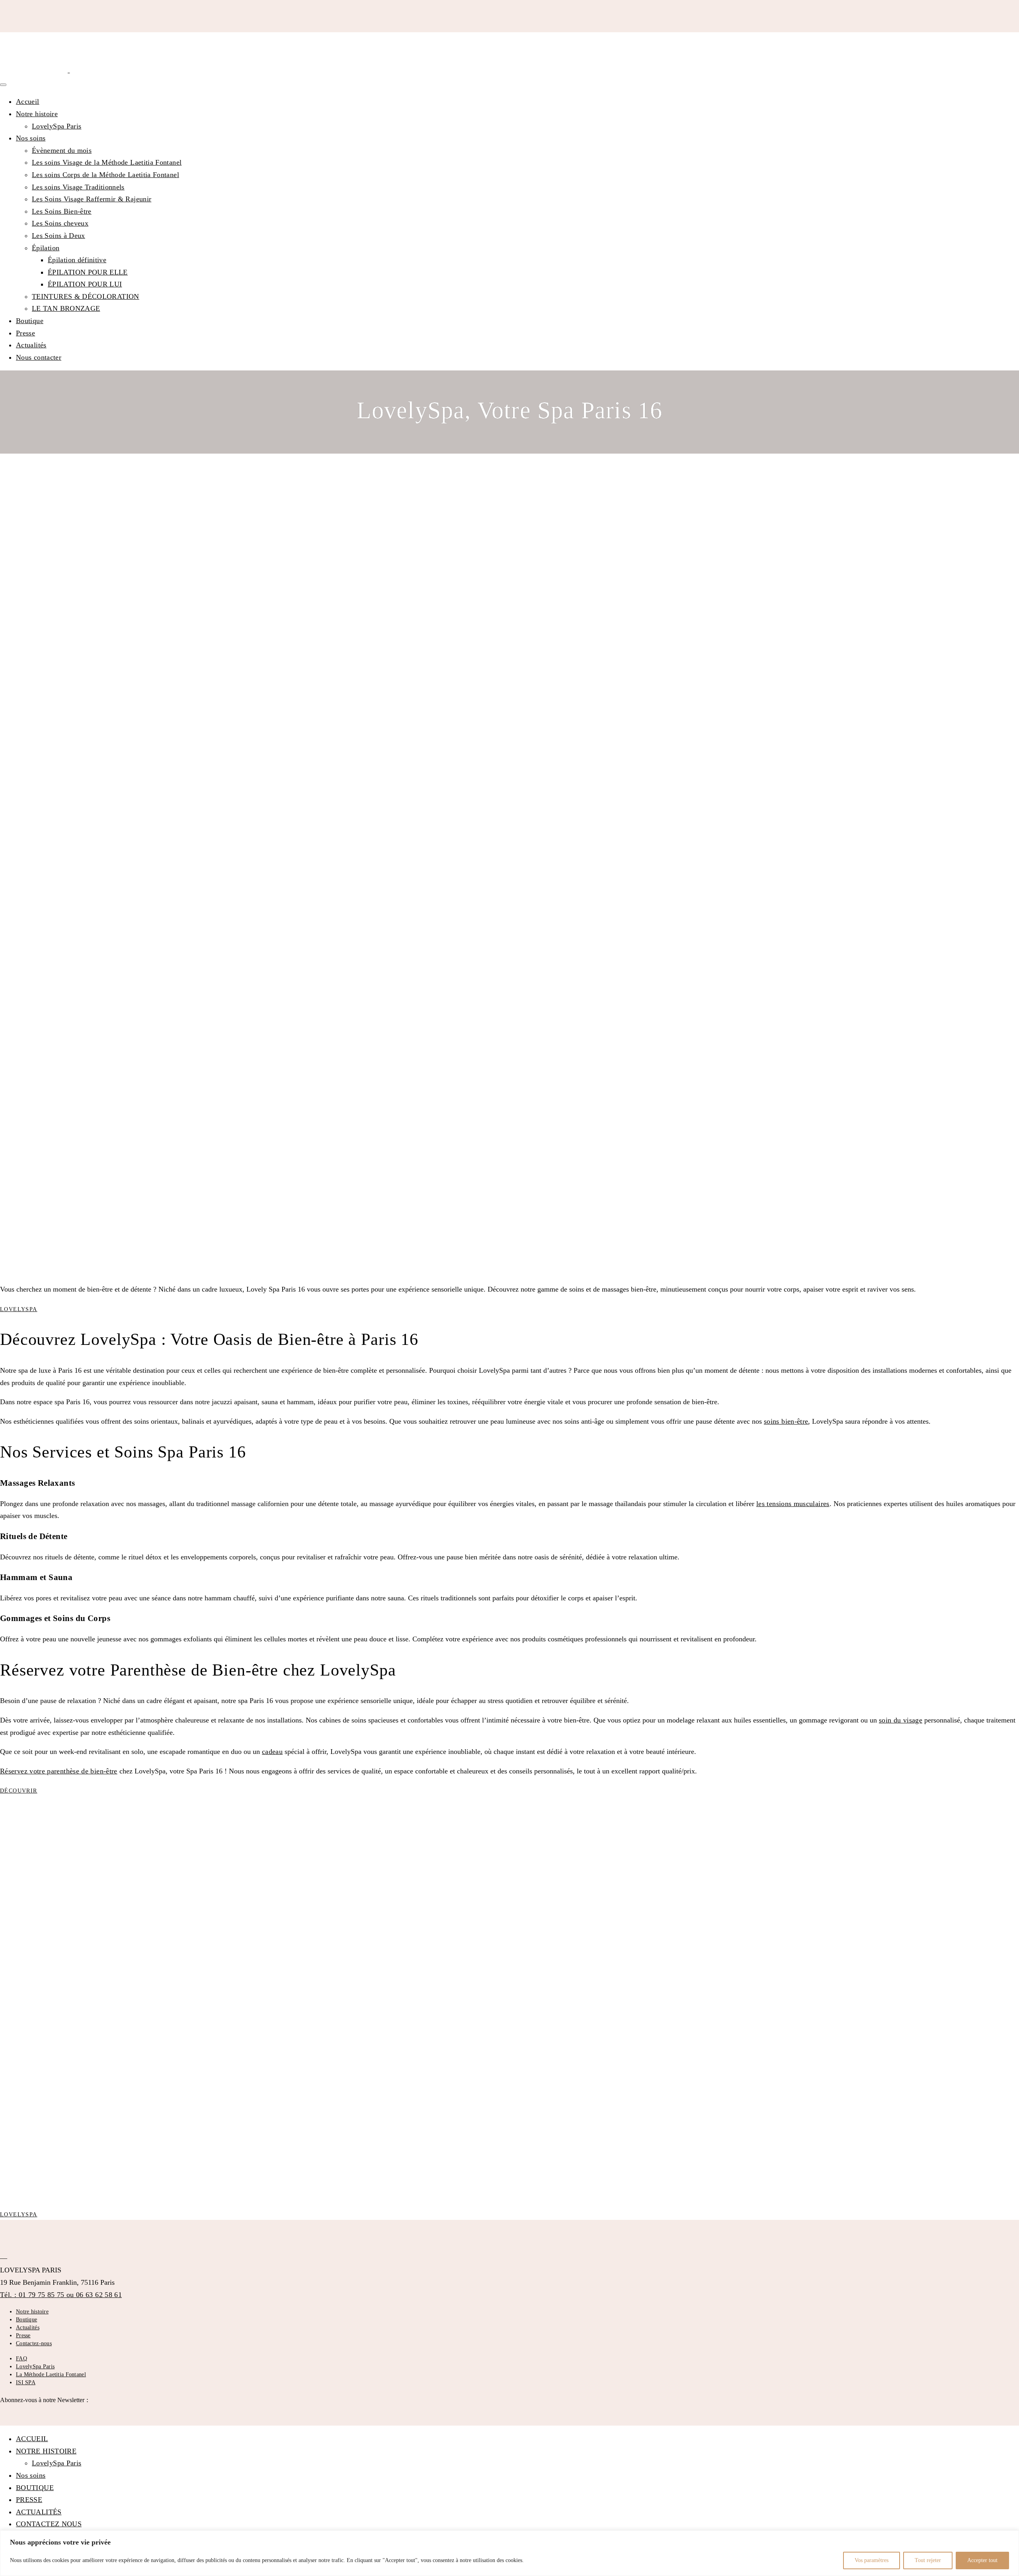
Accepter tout (982, 2560)
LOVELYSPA (19, 1309)
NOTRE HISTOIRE (46, 2451)
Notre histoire (37, 114)
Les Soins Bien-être (62, 211)
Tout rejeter (928, 2560)
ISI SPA (26, 2382)
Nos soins (31, 138)
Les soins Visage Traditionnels (78, 187)
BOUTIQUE (35, 2488)
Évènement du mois (62, 150)
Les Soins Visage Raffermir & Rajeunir (92, 199)
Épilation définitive (77, 260)
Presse (25, 333)
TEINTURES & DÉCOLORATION (86, 296)
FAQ (21, 2359)
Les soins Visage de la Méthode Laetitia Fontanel (107, 162)
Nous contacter (39, 357)
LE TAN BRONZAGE (66, 308)
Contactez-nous (34, 2343)
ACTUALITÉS (39, 2512)
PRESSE (29, 2500)
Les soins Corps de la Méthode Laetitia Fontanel (105, 175)
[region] (509, 2553)
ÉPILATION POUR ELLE (88, 272)
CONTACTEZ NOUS (49, 2524)
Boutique (30, 321)
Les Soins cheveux (60, 223)
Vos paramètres (872, 2560)
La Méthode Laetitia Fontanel (51, 2374)
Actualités (31, 345)
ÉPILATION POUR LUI (85, 284)
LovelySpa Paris (57, 126)
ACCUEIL (32, 2439)
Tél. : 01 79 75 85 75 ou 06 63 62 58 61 (61, 2295)
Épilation (46, 248)
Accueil (28, 101)
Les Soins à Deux (59, 236)
